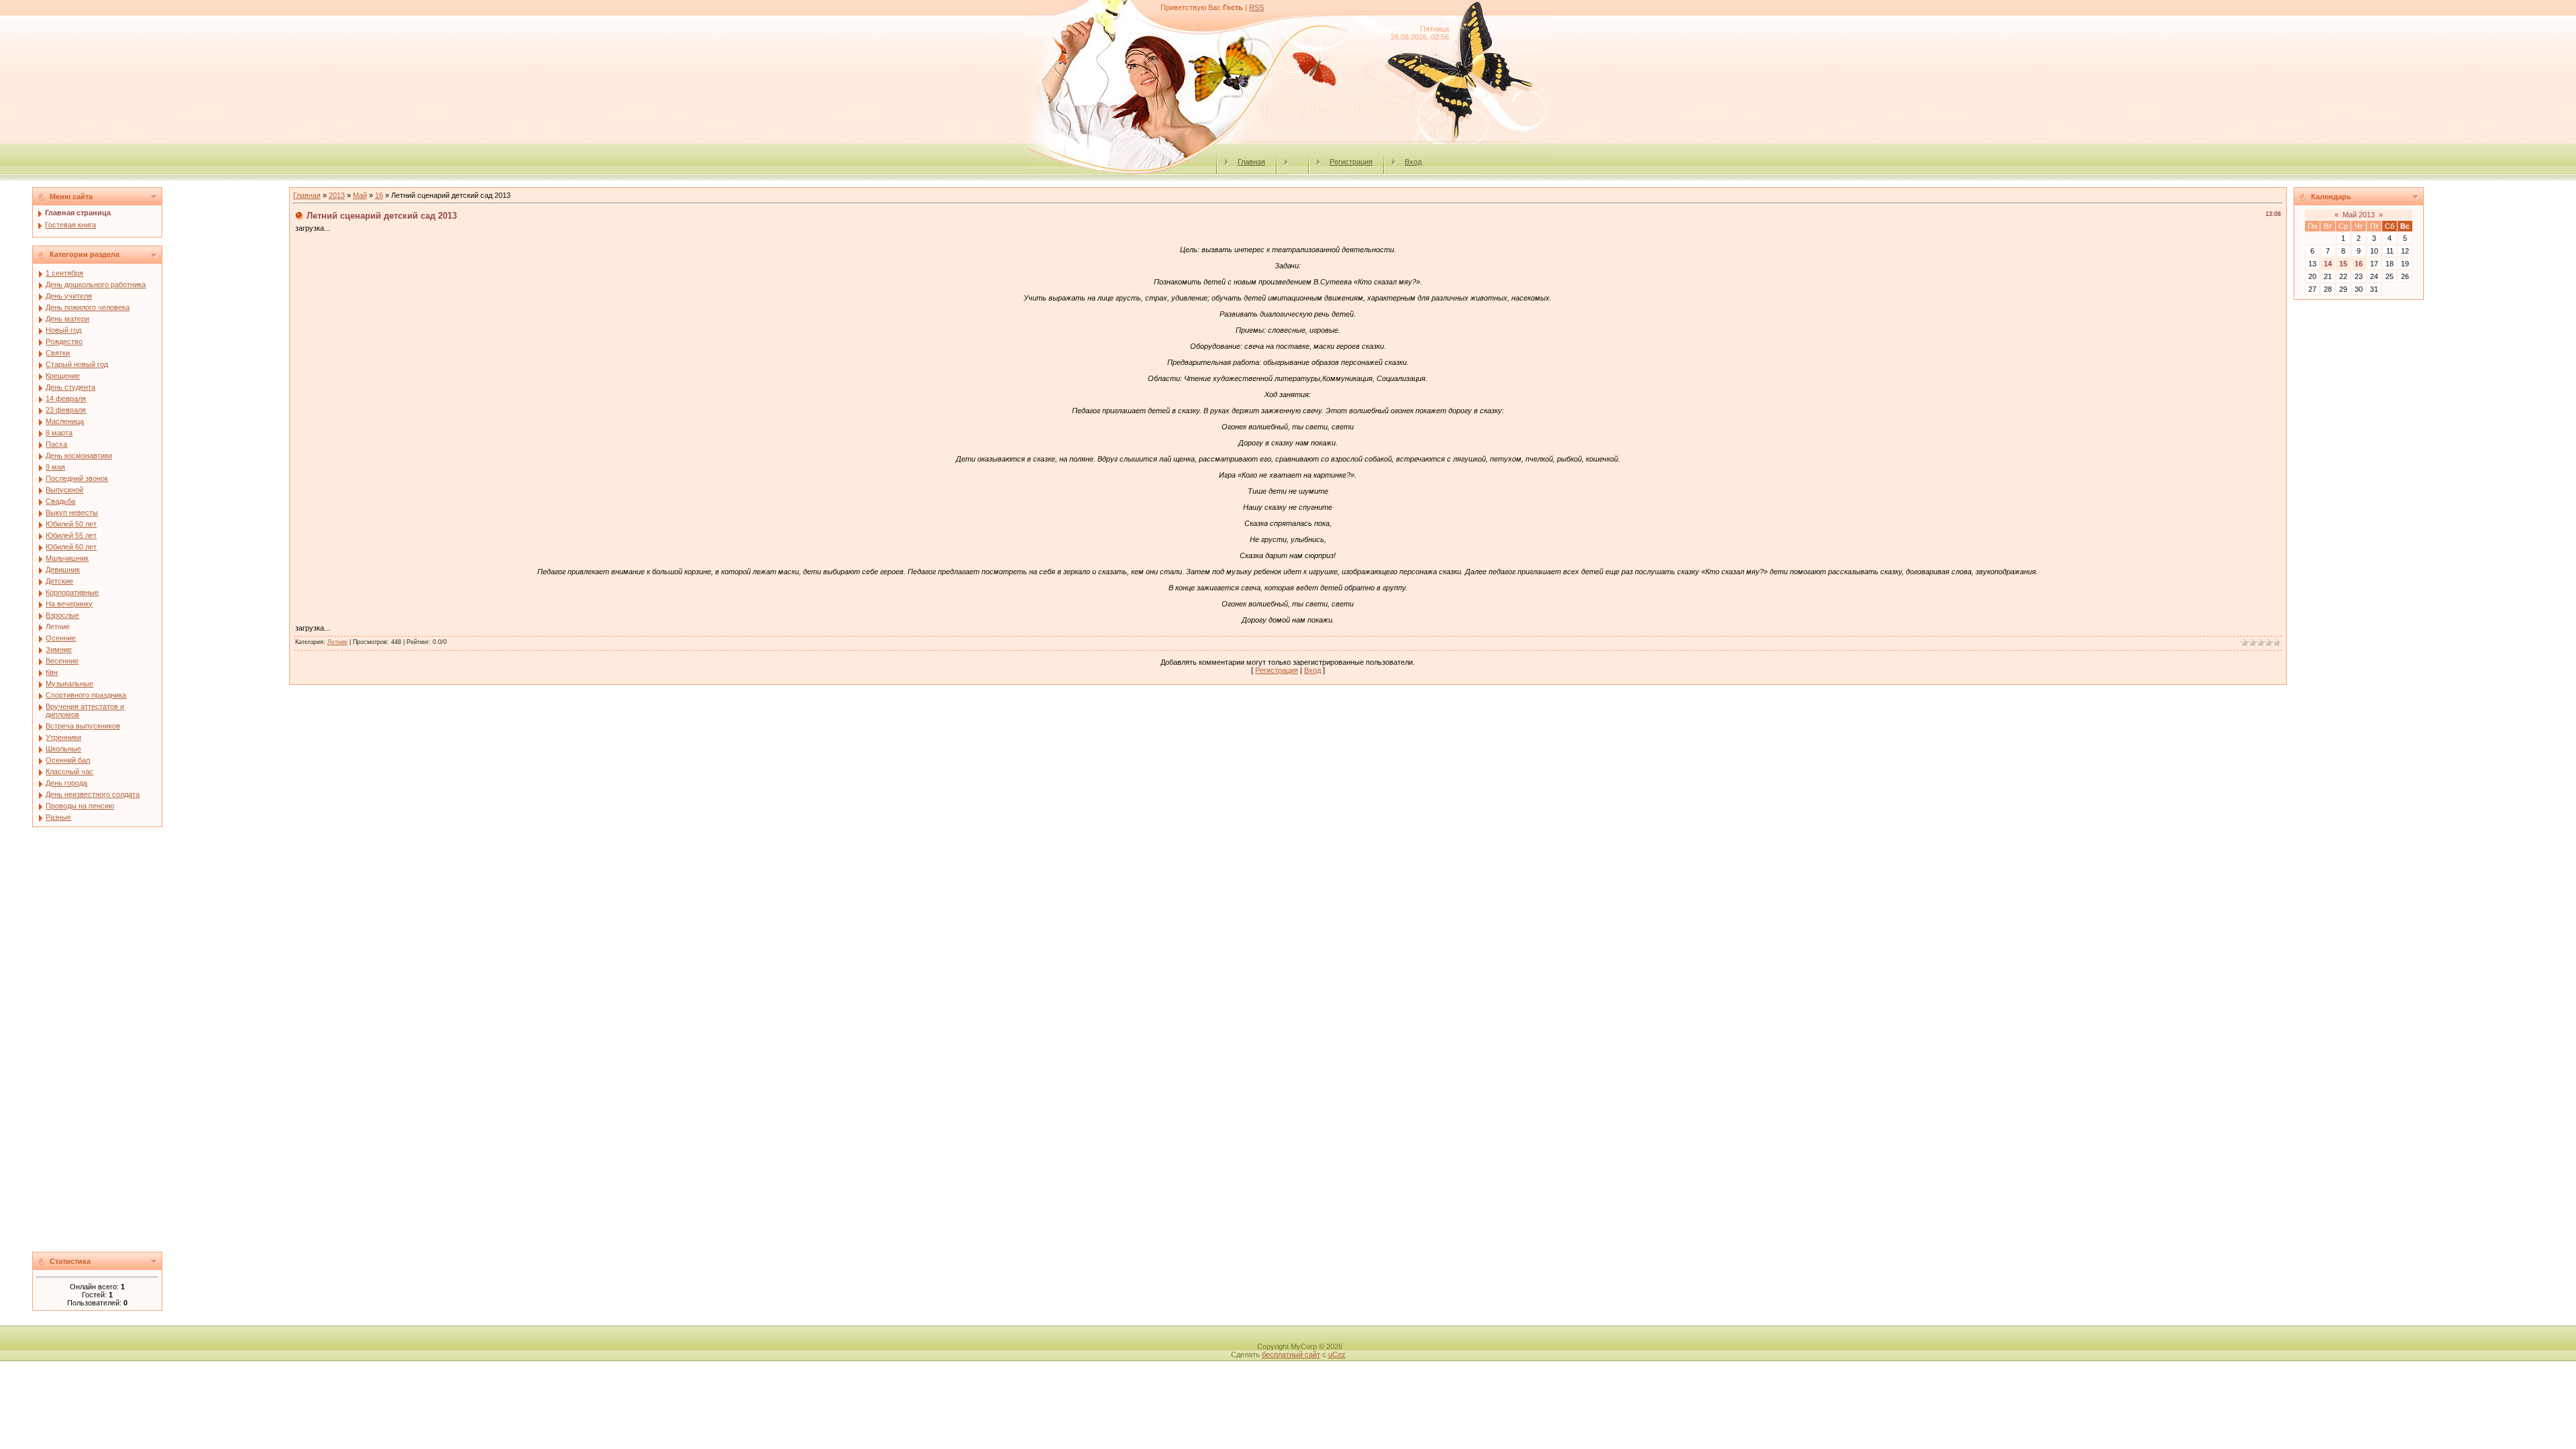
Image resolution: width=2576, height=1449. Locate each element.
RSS (1256, 7)
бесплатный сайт (1291, 1354)
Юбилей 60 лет (71, 547)
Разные (58, 817)
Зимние (59, 649)
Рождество (64, 341)
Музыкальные (69, 684)
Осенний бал (68, 760)
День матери (67, 319)
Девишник (63, 570)
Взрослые (62, 615)
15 (2343, 264)
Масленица (65, 421)
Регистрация (1351, 162)
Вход (1413, 162)
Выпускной (64, 490)
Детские (59, 581)
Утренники (63, 737)
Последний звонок (77, 478)
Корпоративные (72, 592)
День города (66, 783)
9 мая (55, 467)
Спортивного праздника (86, 695)
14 (2328, 264)
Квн (52, 672)
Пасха (56, 444)
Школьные (63, 749)
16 (379, 195)
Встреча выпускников (83, 726)
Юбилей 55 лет (71, 535)
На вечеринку (69, 604)
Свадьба (60, 501)
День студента (70, 387)
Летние (58, 627)
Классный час (69, 771)
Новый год (63, 330)
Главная (1251, 162)
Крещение (63, 376)
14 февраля (66, 398)
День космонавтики (79, 455)
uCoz (1337, 1354)
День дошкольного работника (96, 284)
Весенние (62, 661)
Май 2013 (2359, 215)
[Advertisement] (158, 1043)
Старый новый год (77, 364)
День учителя (69, 296)
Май (360, 195)
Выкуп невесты (72, 513)
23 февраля (66, 410)
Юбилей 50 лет (71, 524)
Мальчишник (67, 558)
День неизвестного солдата (93, 794)
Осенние (61, 638)
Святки (58, 353)
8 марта (59, 433)
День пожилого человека (88, 307)
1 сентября (64, 273)
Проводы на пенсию (80, 806)
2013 (337, 195)
